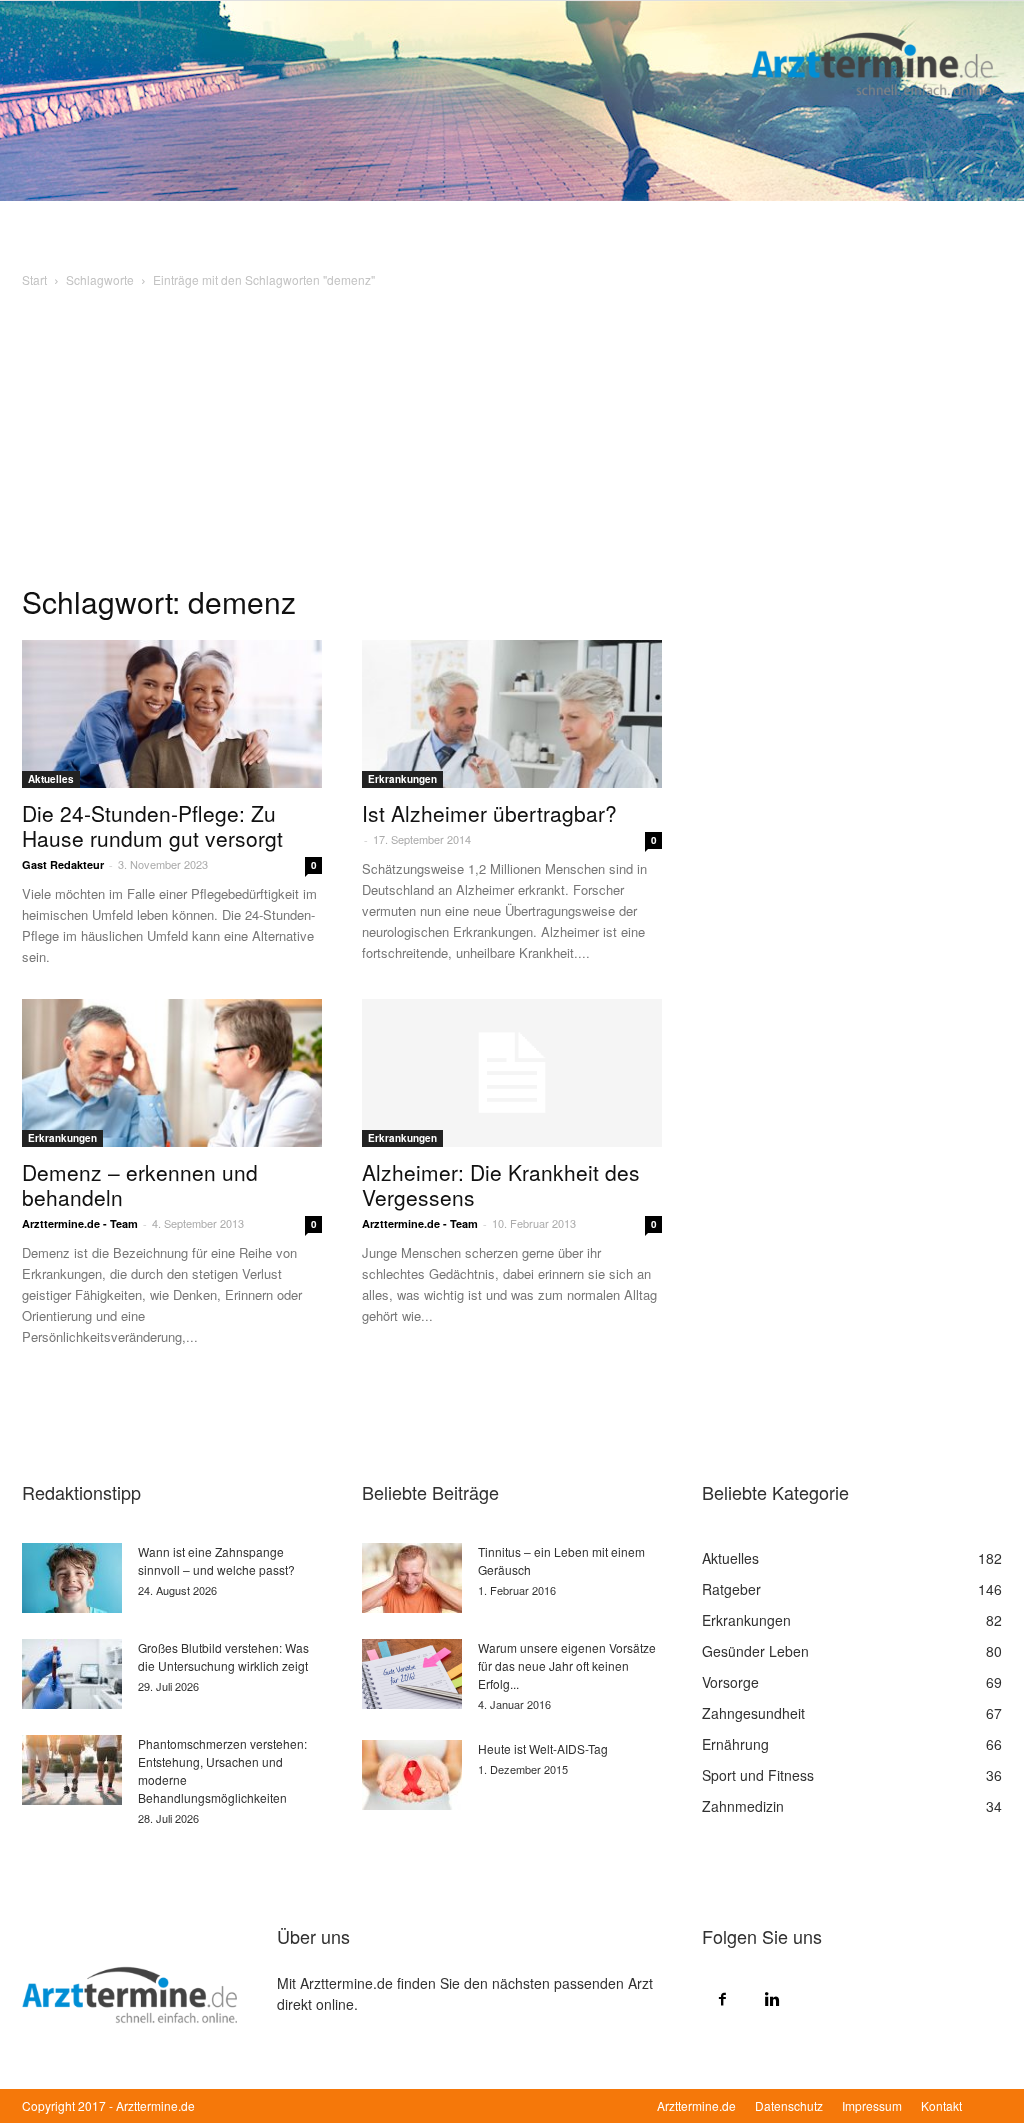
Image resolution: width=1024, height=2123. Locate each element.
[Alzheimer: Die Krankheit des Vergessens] (512, 1073)
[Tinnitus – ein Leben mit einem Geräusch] (412, 1578)
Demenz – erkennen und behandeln (140, 1184)
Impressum (872, 2105)
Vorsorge (730, 1682)
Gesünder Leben (755, 1651)
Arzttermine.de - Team (80, 1223)
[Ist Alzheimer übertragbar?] (512, 714)
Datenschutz (789, 2105)
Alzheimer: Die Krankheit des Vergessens (501, 1184)
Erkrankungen (402, 779)
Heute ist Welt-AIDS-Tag (543, 1748)
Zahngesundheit (753, 1713)
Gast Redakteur (63, 864)
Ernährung (735, 1744)
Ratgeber (731, 1589)
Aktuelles (51, 779)
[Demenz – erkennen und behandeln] (172, 1073)
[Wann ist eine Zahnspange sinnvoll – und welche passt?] (72, 1578)
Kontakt (941, 2105)
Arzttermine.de (696, 2105)
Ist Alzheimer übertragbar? (489, 813)
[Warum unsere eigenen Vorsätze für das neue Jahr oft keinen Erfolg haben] (412, 1674)
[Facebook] (722, 1998)
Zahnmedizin (743, 1806)
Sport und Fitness (758, 1775)
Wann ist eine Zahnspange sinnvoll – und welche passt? (216, 1560)
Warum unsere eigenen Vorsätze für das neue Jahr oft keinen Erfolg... (567, 1665)
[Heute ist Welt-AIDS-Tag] (412, 1775)
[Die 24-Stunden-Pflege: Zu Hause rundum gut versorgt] (172, 714)
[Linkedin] (772, 1998)
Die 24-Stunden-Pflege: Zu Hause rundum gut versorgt (152, 825)
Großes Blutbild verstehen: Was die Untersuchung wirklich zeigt (223, 1656)
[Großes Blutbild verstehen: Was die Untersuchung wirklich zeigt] (72, 1674)
